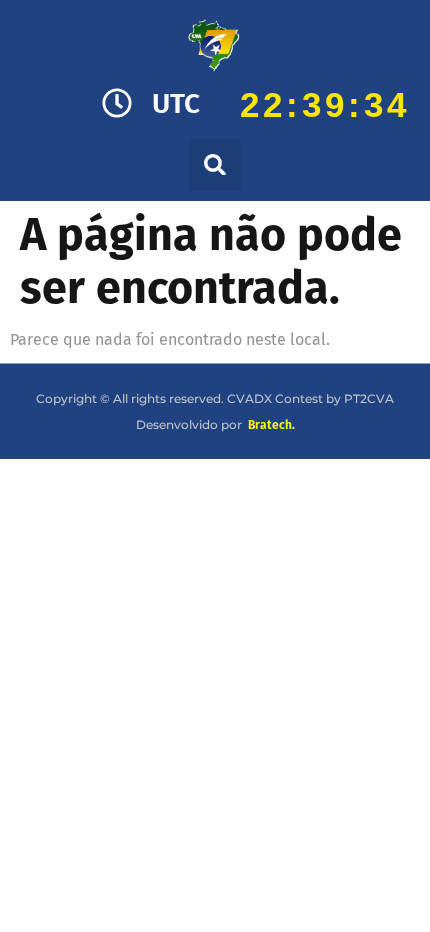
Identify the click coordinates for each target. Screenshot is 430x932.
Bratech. (271, 425)
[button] (215, 165)
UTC (176, 103)
